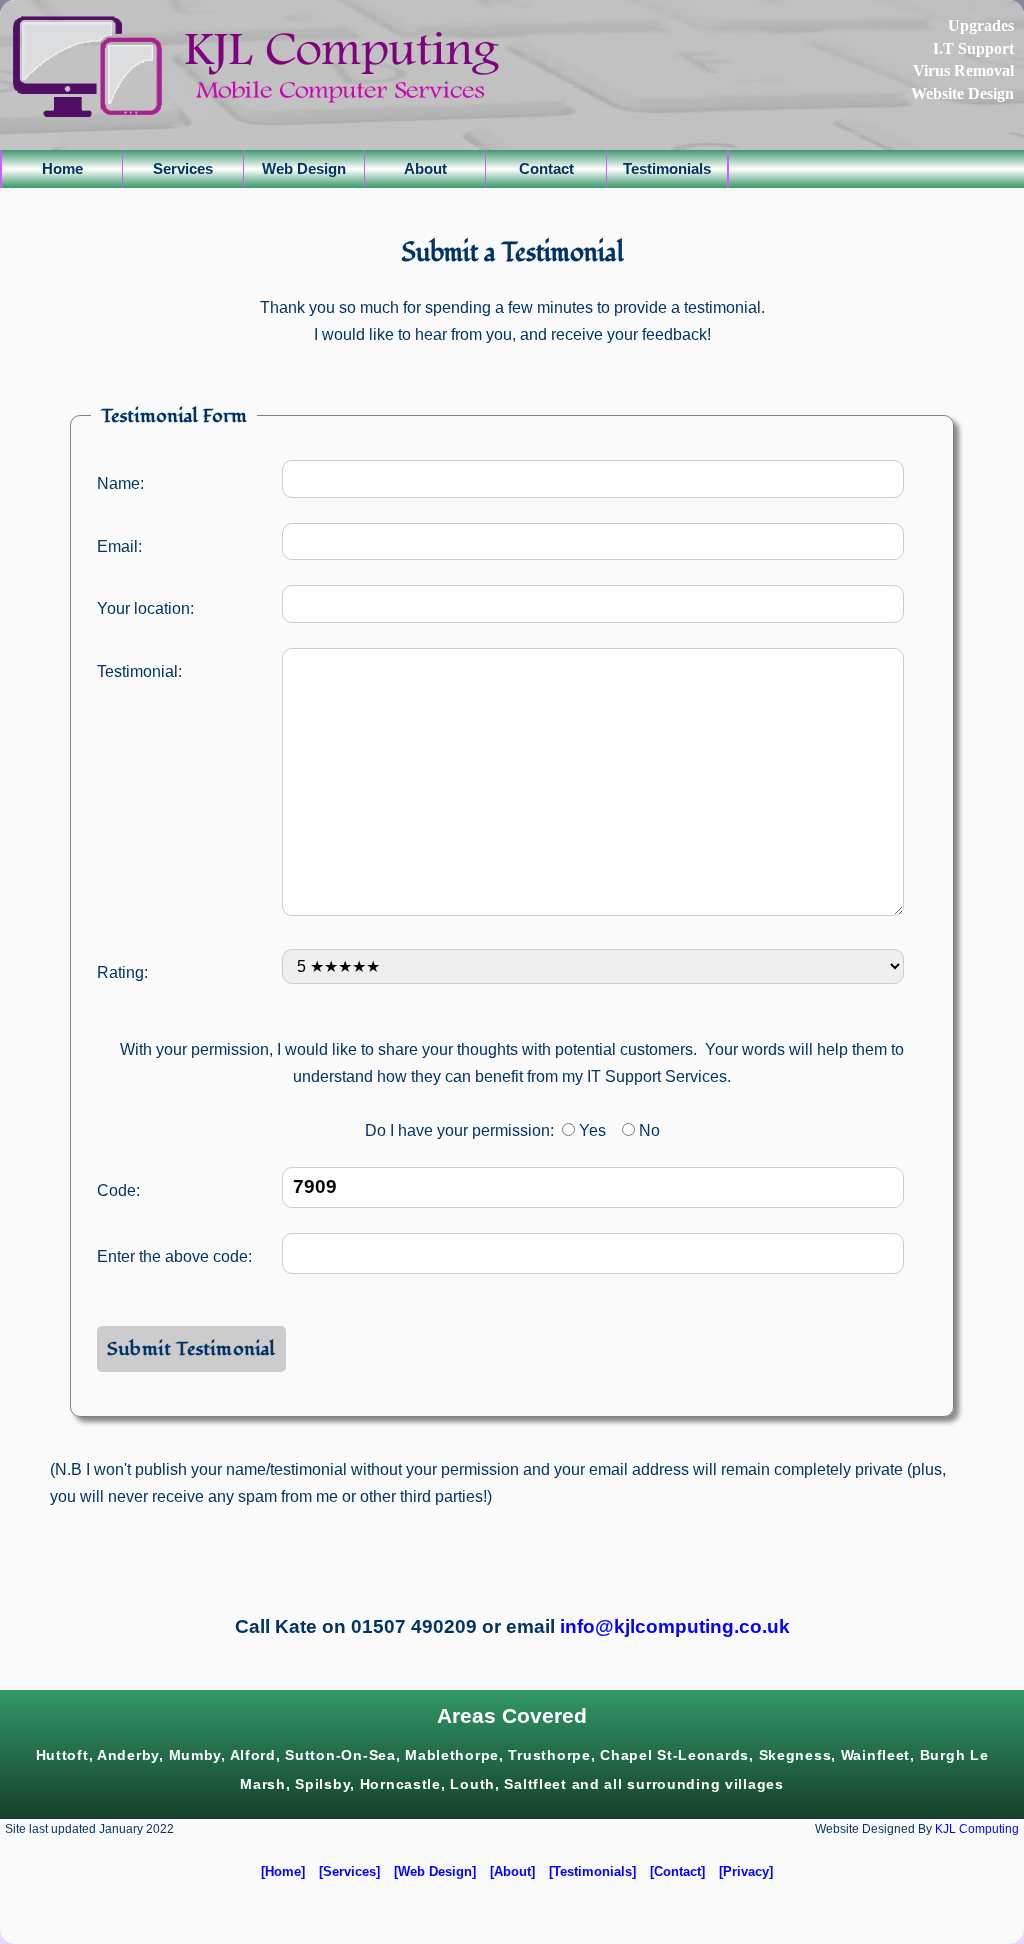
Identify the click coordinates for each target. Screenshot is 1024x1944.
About (425, 168)
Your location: (145, 608)
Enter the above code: (174, 1256)
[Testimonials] (592, 1871)
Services (183, 168)
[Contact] (677, 1871)
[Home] (283, 1871)
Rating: (122, 972)
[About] (512, 1871)
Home (62, 168)
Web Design (304, 168)
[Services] (349, 1871)
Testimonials (667, 168)
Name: (120, 483)
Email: (119, 546)
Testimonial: (139, 671)
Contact (546, 168)
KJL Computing (977, 1829)
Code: (118, 1190)
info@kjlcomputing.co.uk (675, 1626)
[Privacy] (746, 1871)
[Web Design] (435, 1871)
